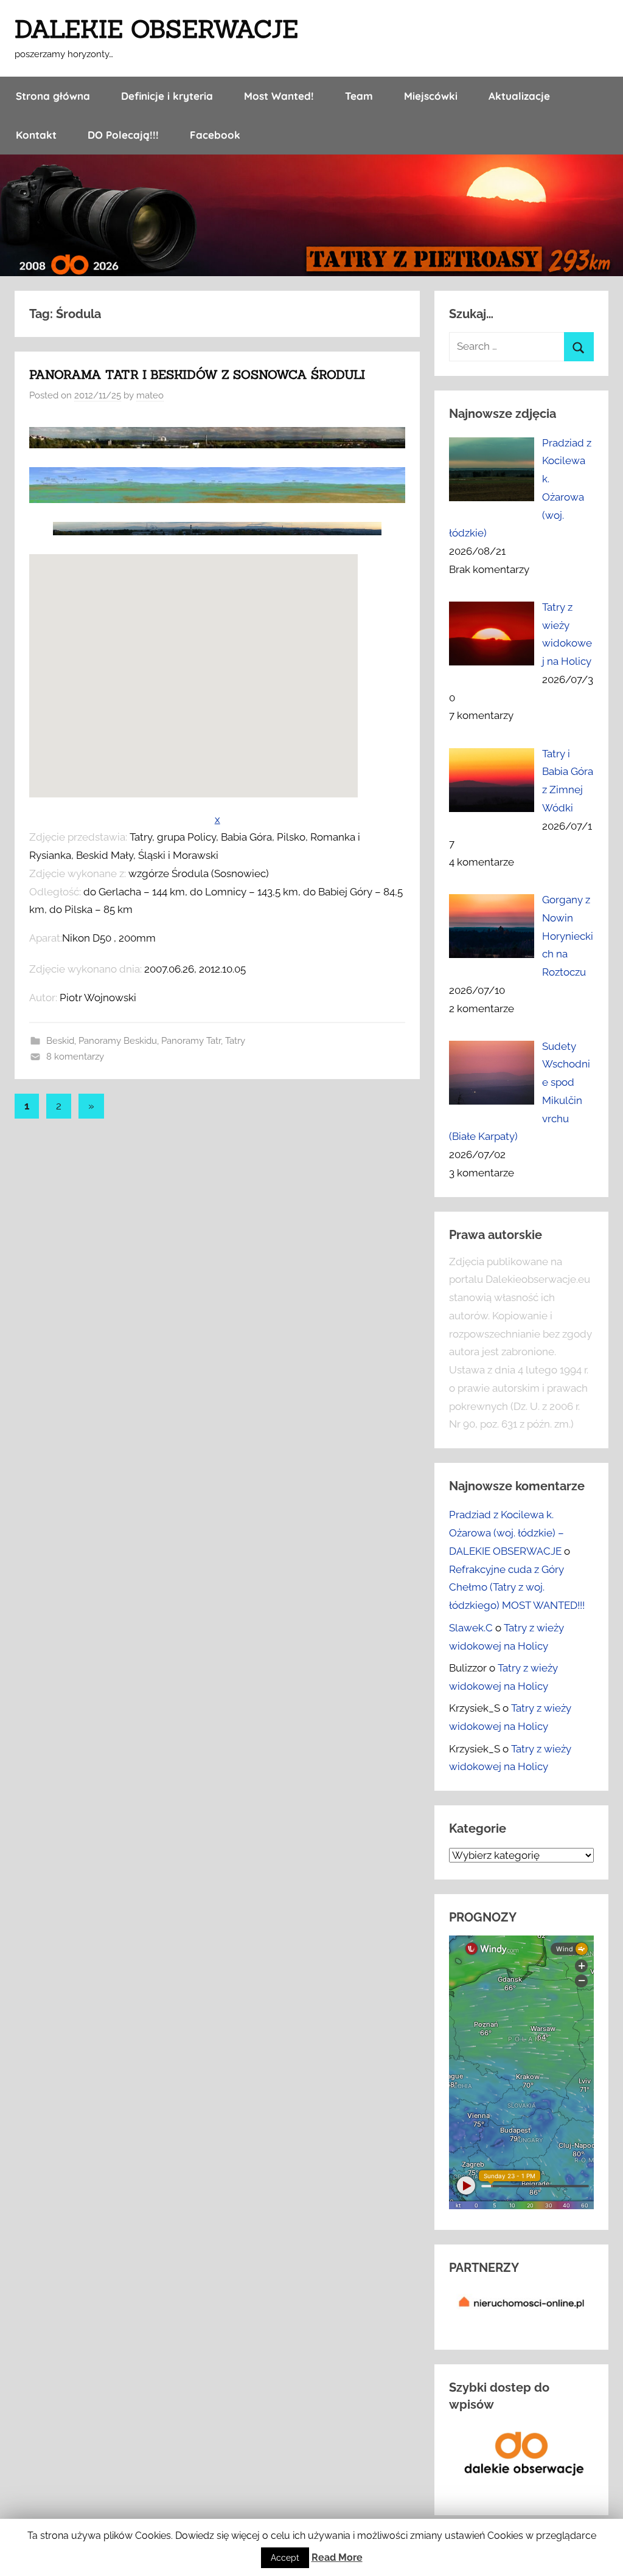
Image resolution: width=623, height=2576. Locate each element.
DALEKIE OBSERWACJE (156, 29)
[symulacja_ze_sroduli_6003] (217, 499)
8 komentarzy (75, 1057)
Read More (337, 2557)
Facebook (215, 135)
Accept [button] (285, 2558)
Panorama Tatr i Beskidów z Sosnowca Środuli (197, 374)
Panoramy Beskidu (118, 1041)
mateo (150, 395)
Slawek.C (471, 1628)
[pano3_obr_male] (217, 445)
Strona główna (53, 96)
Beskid (60, 1041)
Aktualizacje (519, 96)
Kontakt (36, 135)
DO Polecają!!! (123, 135)
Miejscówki (431, 96)
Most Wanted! (279, 96)
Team (359, 96)
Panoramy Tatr (191, 1041)
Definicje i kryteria (167, 96)
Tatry (235, 1041)
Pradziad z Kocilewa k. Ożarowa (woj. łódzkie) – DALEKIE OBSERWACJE (506, 1533)
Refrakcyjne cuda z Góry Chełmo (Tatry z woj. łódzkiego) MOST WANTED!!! (517, 1588)
